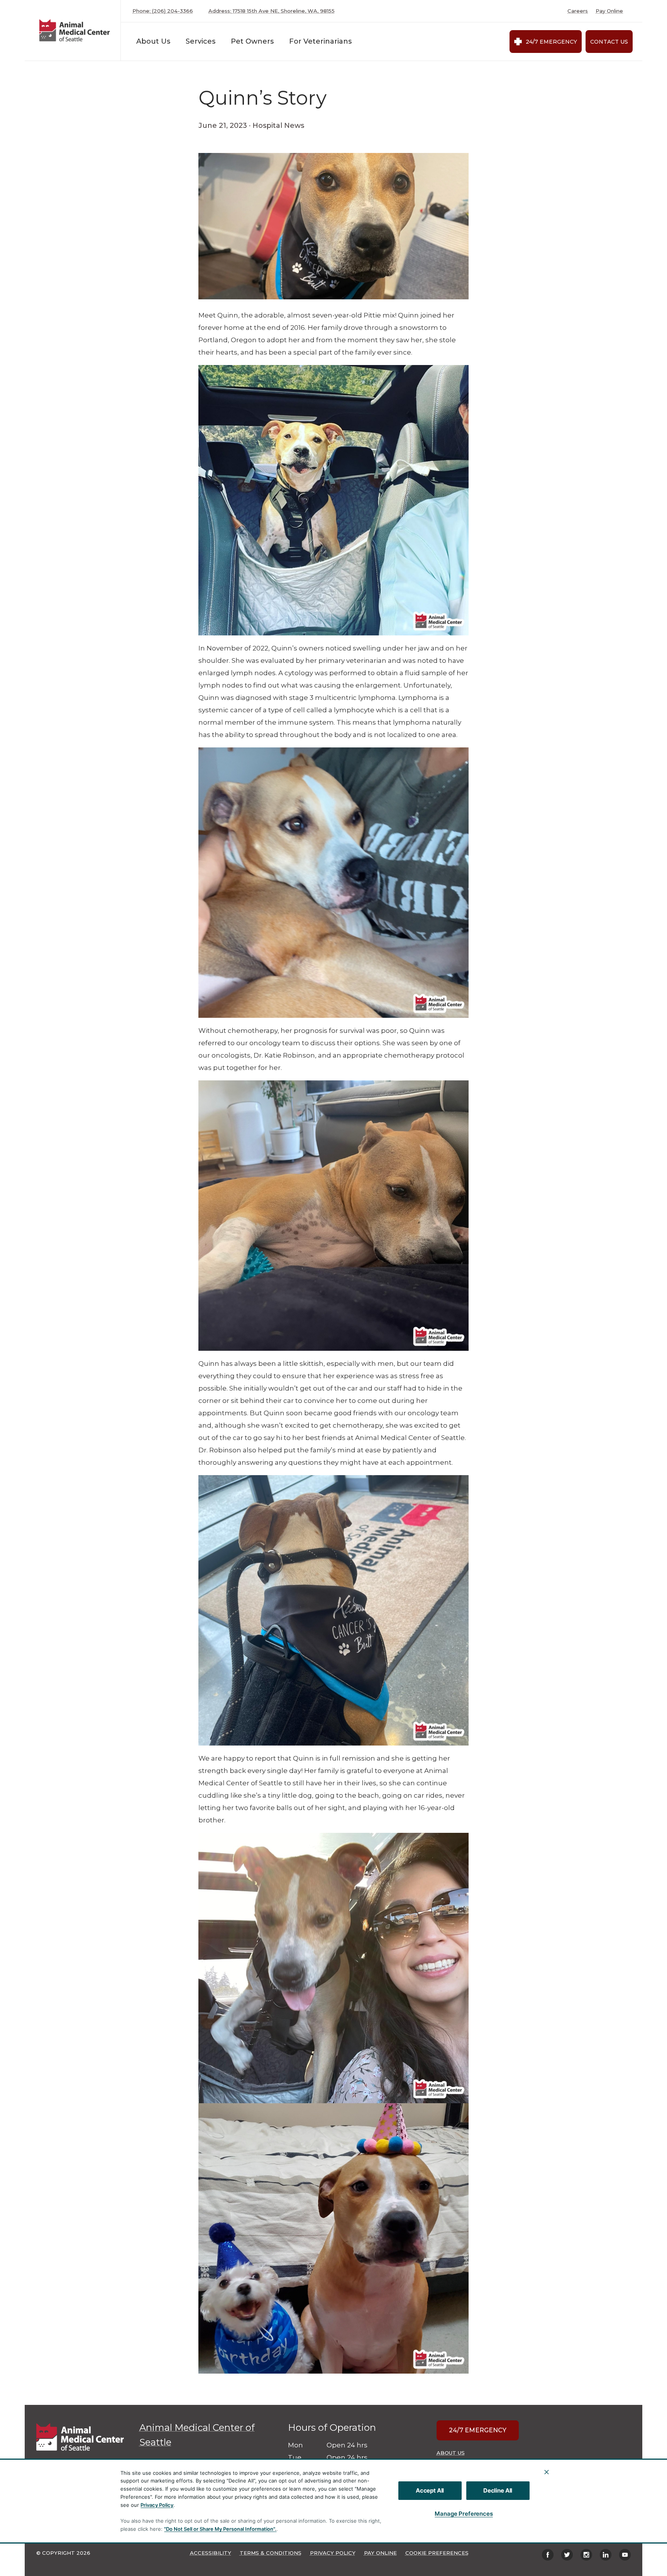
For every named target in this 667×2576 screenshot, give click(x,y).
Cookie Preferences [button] (437, 2553)
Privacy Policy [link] (333, 2553)
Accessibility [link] (211, 2553)
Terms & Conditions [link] (271, 2553)
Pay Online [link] (609, 11)
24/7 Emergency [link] (551, 42)
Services (201, 41)
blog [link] (108, 71)
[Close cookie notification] (547, 2472)
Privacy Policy (157, 2505)
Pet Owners (252, 41)
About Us (153, 41)
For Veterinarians (320, 41)
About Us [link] (451, 2453)
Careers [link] (578, 11)
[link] (74, 30)
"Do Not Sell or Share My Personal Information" (219, 2529)
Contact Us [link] (609, 42)
